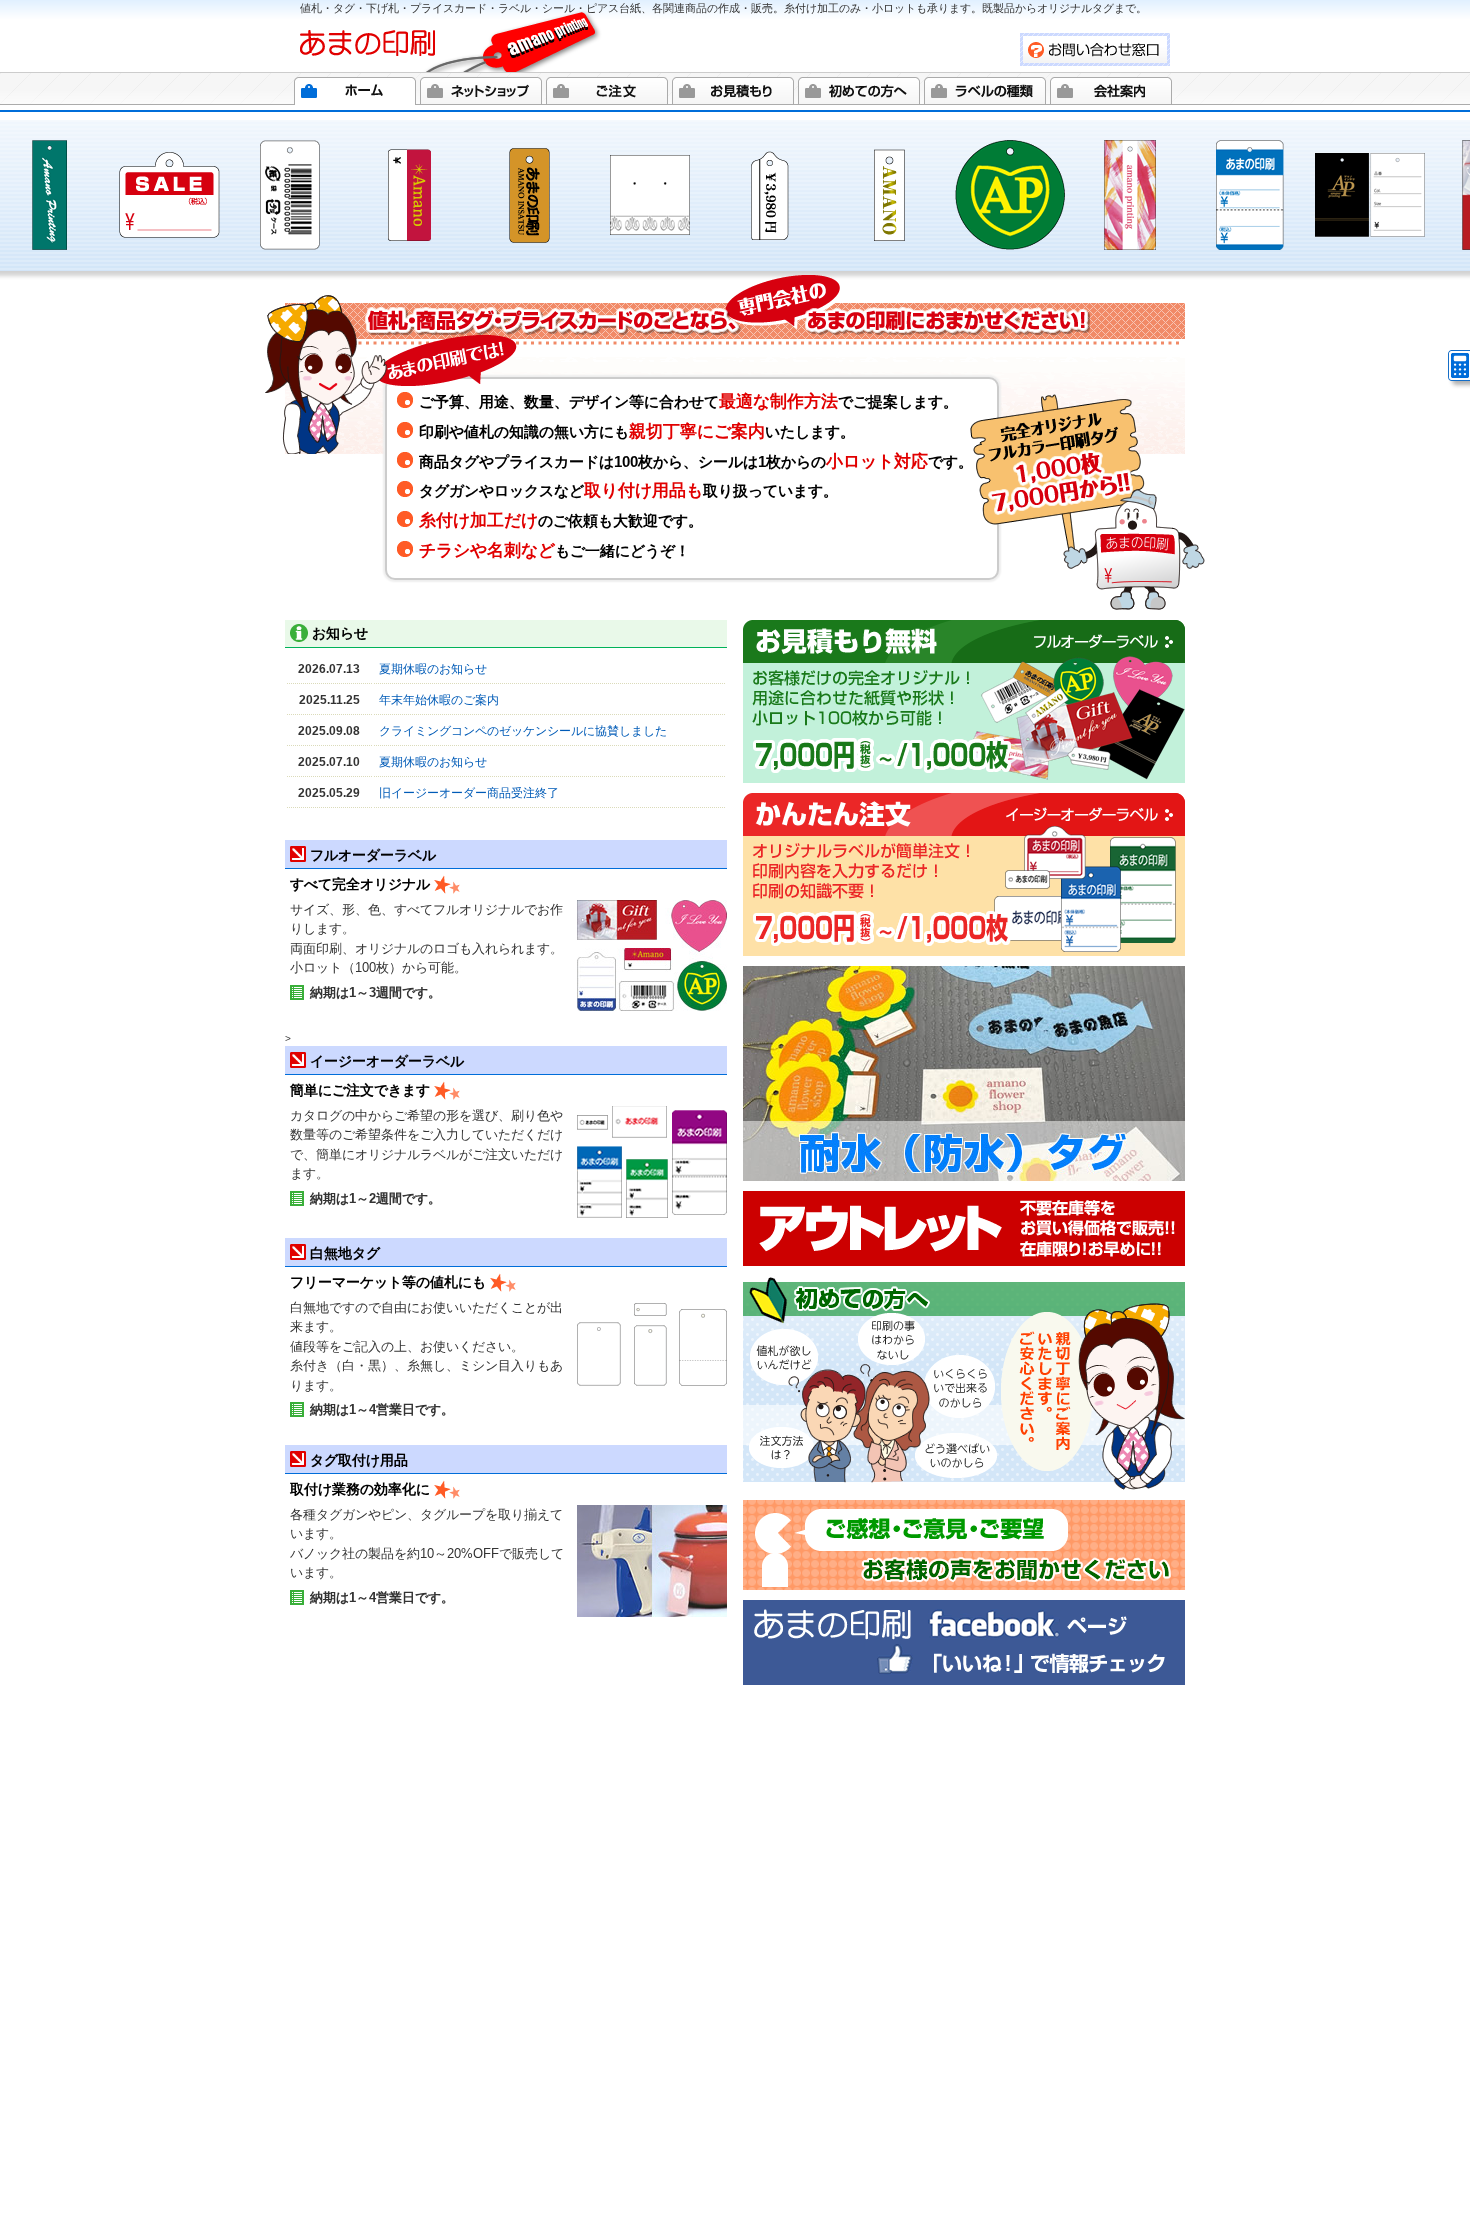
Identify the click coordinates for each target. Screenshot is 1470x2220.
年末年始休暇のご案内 (439, 700)
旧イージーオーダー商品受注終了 (469, 793)
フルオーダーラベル (373, 855)
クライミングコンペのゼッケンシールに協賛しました (523, 731)
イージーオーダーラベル (387, 1061)
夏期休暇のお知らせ (433, 669)
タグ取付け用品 (359, 1460)
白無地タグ (345, 1253)
